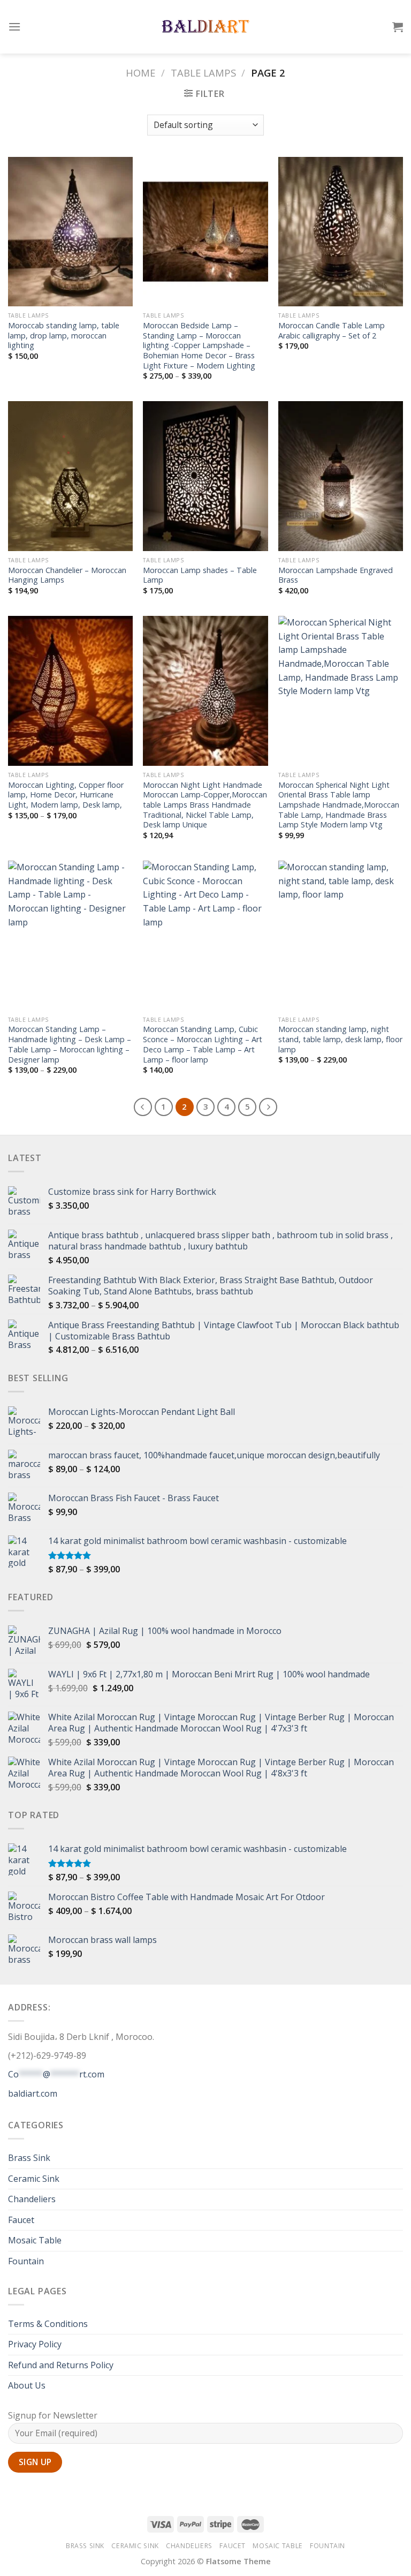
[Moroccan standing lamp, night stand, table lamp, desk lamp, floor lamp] (341, 935)
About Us (27, 2385)
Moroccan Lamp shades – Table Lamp (200, 575)
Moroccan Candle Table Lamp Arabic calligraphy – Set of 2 (332, 331)
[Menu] (14, 27)
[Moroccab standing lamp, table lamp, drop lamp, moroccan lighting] (70, 232)
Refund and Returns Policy (61, 2365)
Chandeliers (32, 2199)
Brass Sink (29, 2158)
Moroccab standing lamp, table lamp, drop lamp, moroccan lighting (64, 336)
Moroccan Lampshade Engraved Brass (336, 575)
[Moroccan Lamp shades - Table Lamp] (205, 476)
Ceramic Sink (34, 2179)
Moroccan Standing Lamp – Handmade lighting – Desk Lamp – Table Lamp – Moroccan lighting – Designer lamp (70, 1044)
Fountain (26, 2261)
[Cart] (398, 27)
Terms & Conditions (48, 2324)
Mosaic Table (35, 2240)
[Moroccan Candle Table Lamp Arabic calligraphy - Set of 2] (341, 232)
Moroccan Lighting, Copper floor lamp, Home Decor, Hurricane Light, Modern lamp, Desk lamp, (66, 795)
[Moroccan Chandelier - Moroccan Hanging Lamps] (70, 476)
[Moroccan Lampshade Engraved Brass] (341, 476)
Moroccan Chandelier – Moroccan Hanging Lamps (67, 575)
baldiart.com (33, 2093)
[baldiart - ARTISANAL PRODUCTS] (206, 27)
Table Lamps (203, 73)
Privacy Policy (35, 2344)
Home (140, 73)
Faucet (21, 2220)
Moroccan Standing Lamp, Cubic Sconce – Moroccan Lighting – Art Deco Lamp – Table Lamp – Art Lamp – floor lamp (203, 1044)
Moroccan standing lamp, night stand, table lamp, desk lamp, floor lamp (340, 1039)
